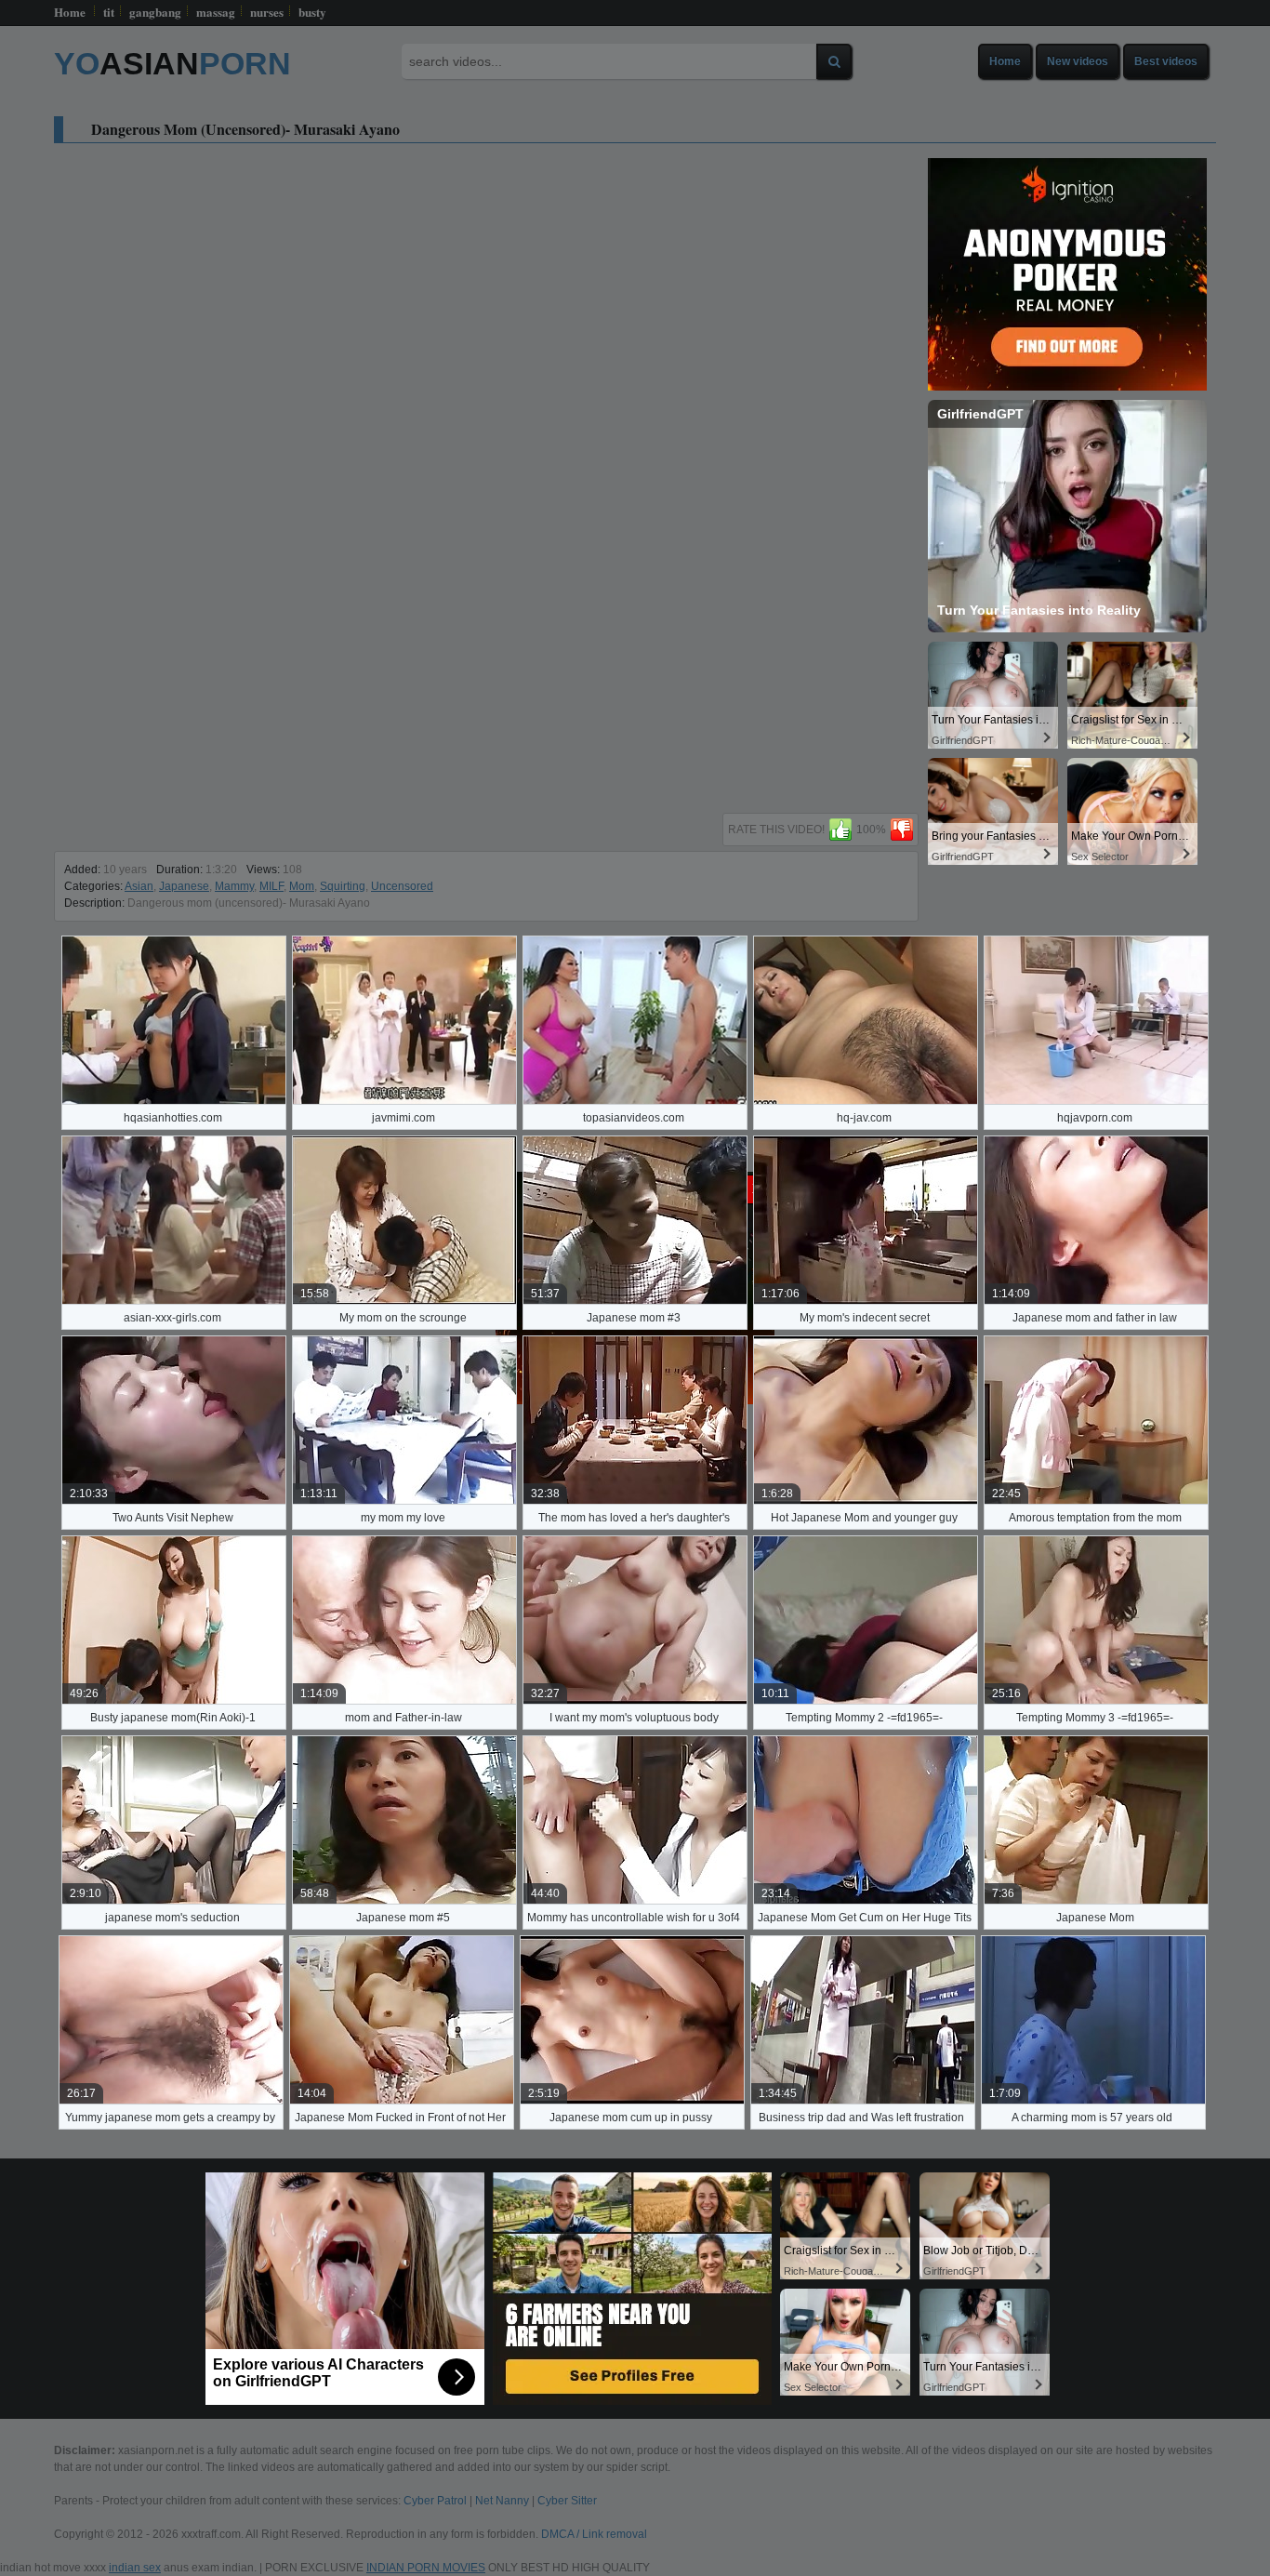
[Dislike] (902, 830)
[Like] (840, 830)
